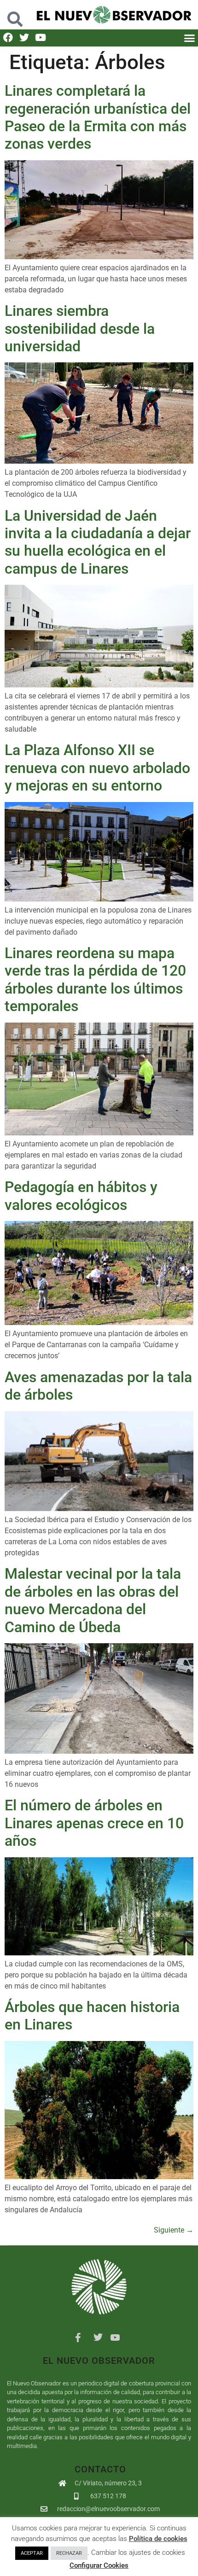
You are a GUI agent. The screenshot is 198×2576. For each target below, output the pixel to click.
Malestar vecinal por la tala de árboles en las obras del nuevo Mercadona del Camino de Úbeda (93, 1600)
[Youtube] (40, 38)
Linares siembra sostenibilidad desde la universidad (80, 329)
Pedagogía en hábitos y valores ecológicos (81, 1196)
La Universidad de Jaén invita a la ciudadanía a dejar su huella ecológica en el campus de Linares (98, 542)
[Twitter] (24, 38)
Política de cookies (158, 2539)
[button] (15, 15)
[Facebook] (8, 38)
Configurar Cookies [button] (99, 2565)
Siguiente (174, 2230)
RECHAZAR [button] (69, 2553)
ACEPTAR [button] (32, 2553)
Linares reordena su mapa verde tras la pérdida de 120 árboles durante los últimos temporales (95, 980)
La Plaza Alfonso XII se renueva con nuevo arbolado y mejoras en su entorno (97, 768)
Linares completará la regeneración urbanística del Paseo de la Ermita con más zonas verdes (98, 117)
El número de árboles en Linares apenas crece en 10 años (94, 1823)
